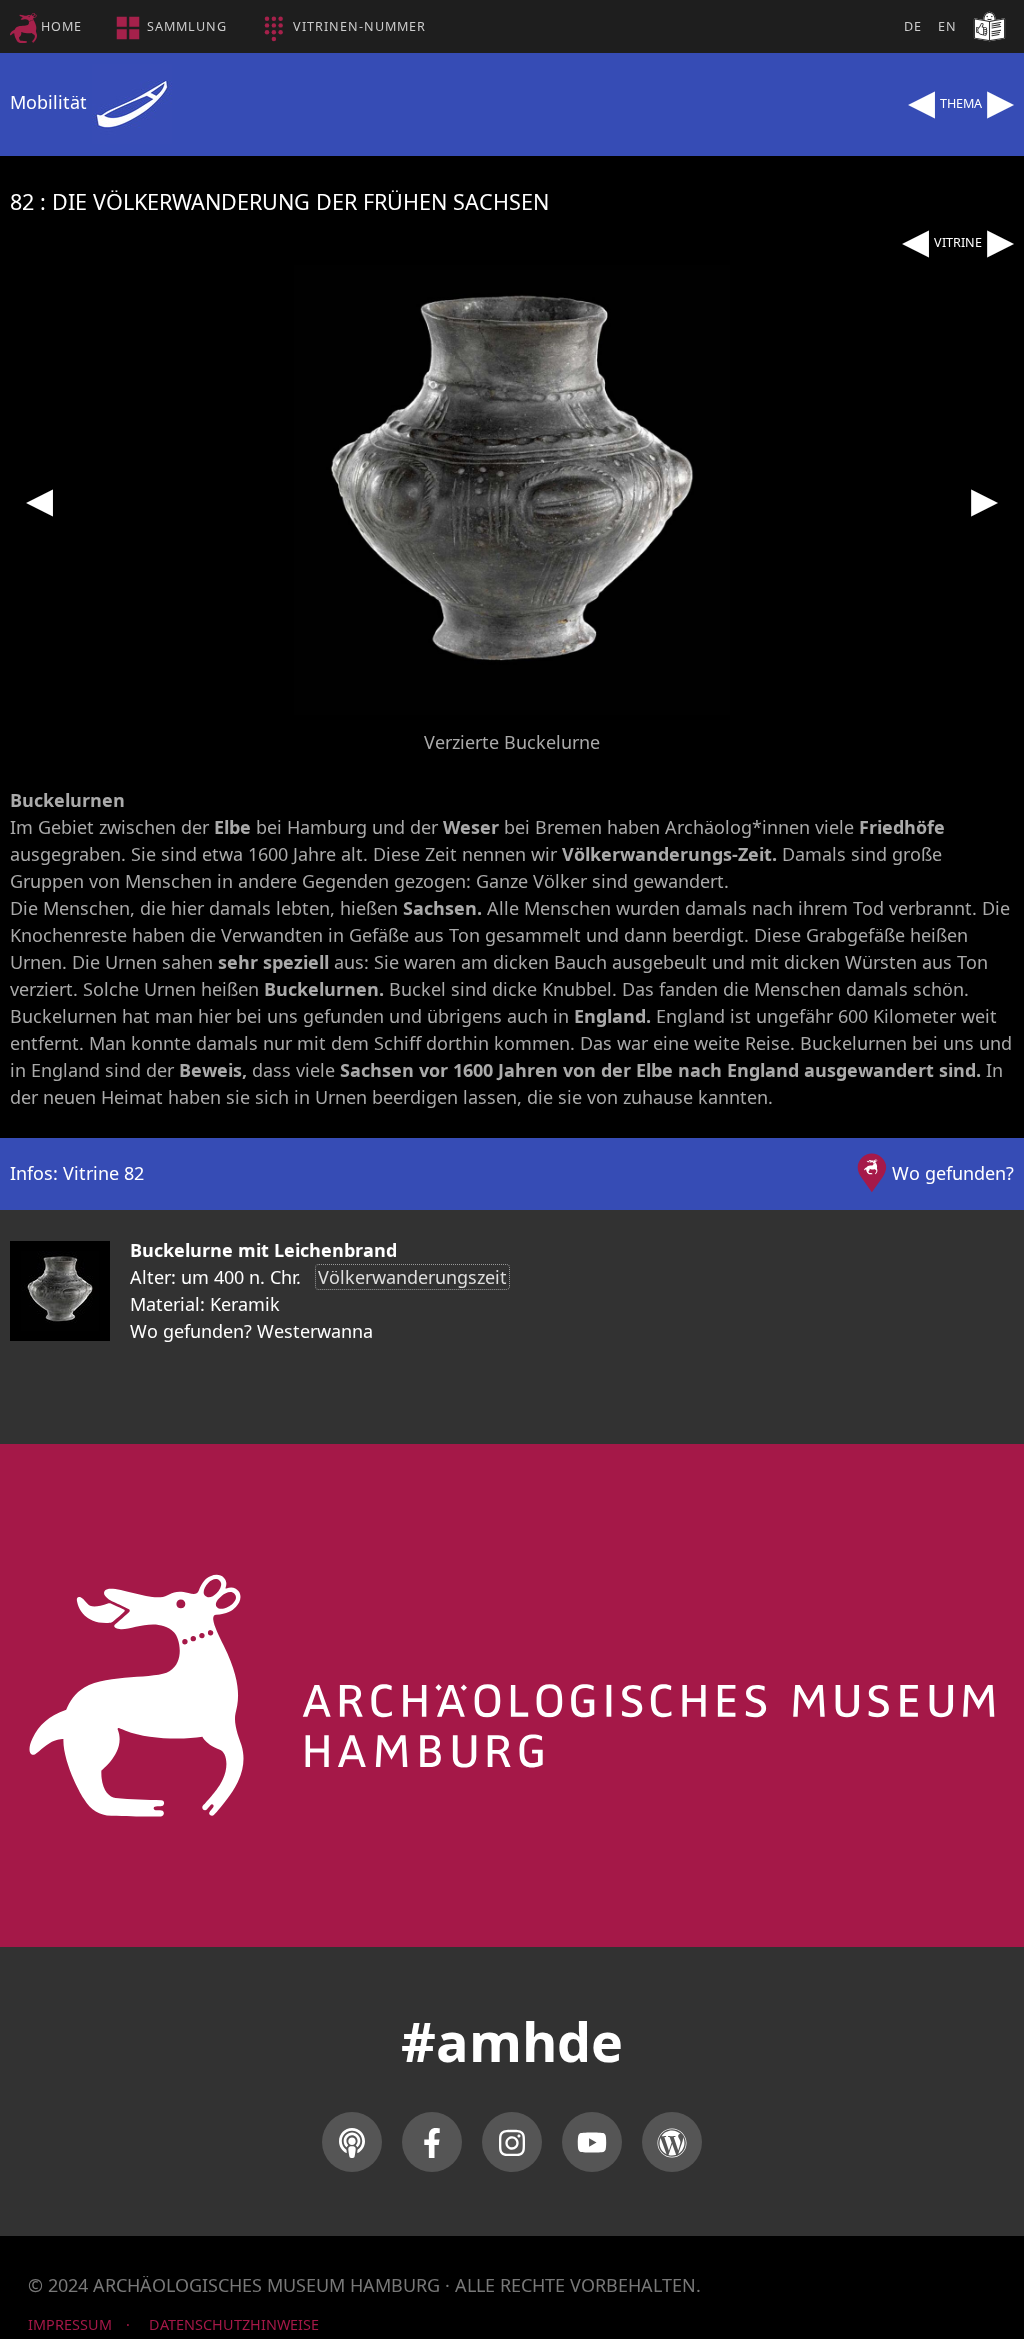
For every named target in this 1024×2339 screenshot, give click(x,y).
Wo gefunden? (953, 1173)
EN (947, 26)
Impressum (70, 2324)
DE (913, 26)
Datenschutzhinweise (234, 2324)
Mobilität (51, 102)
